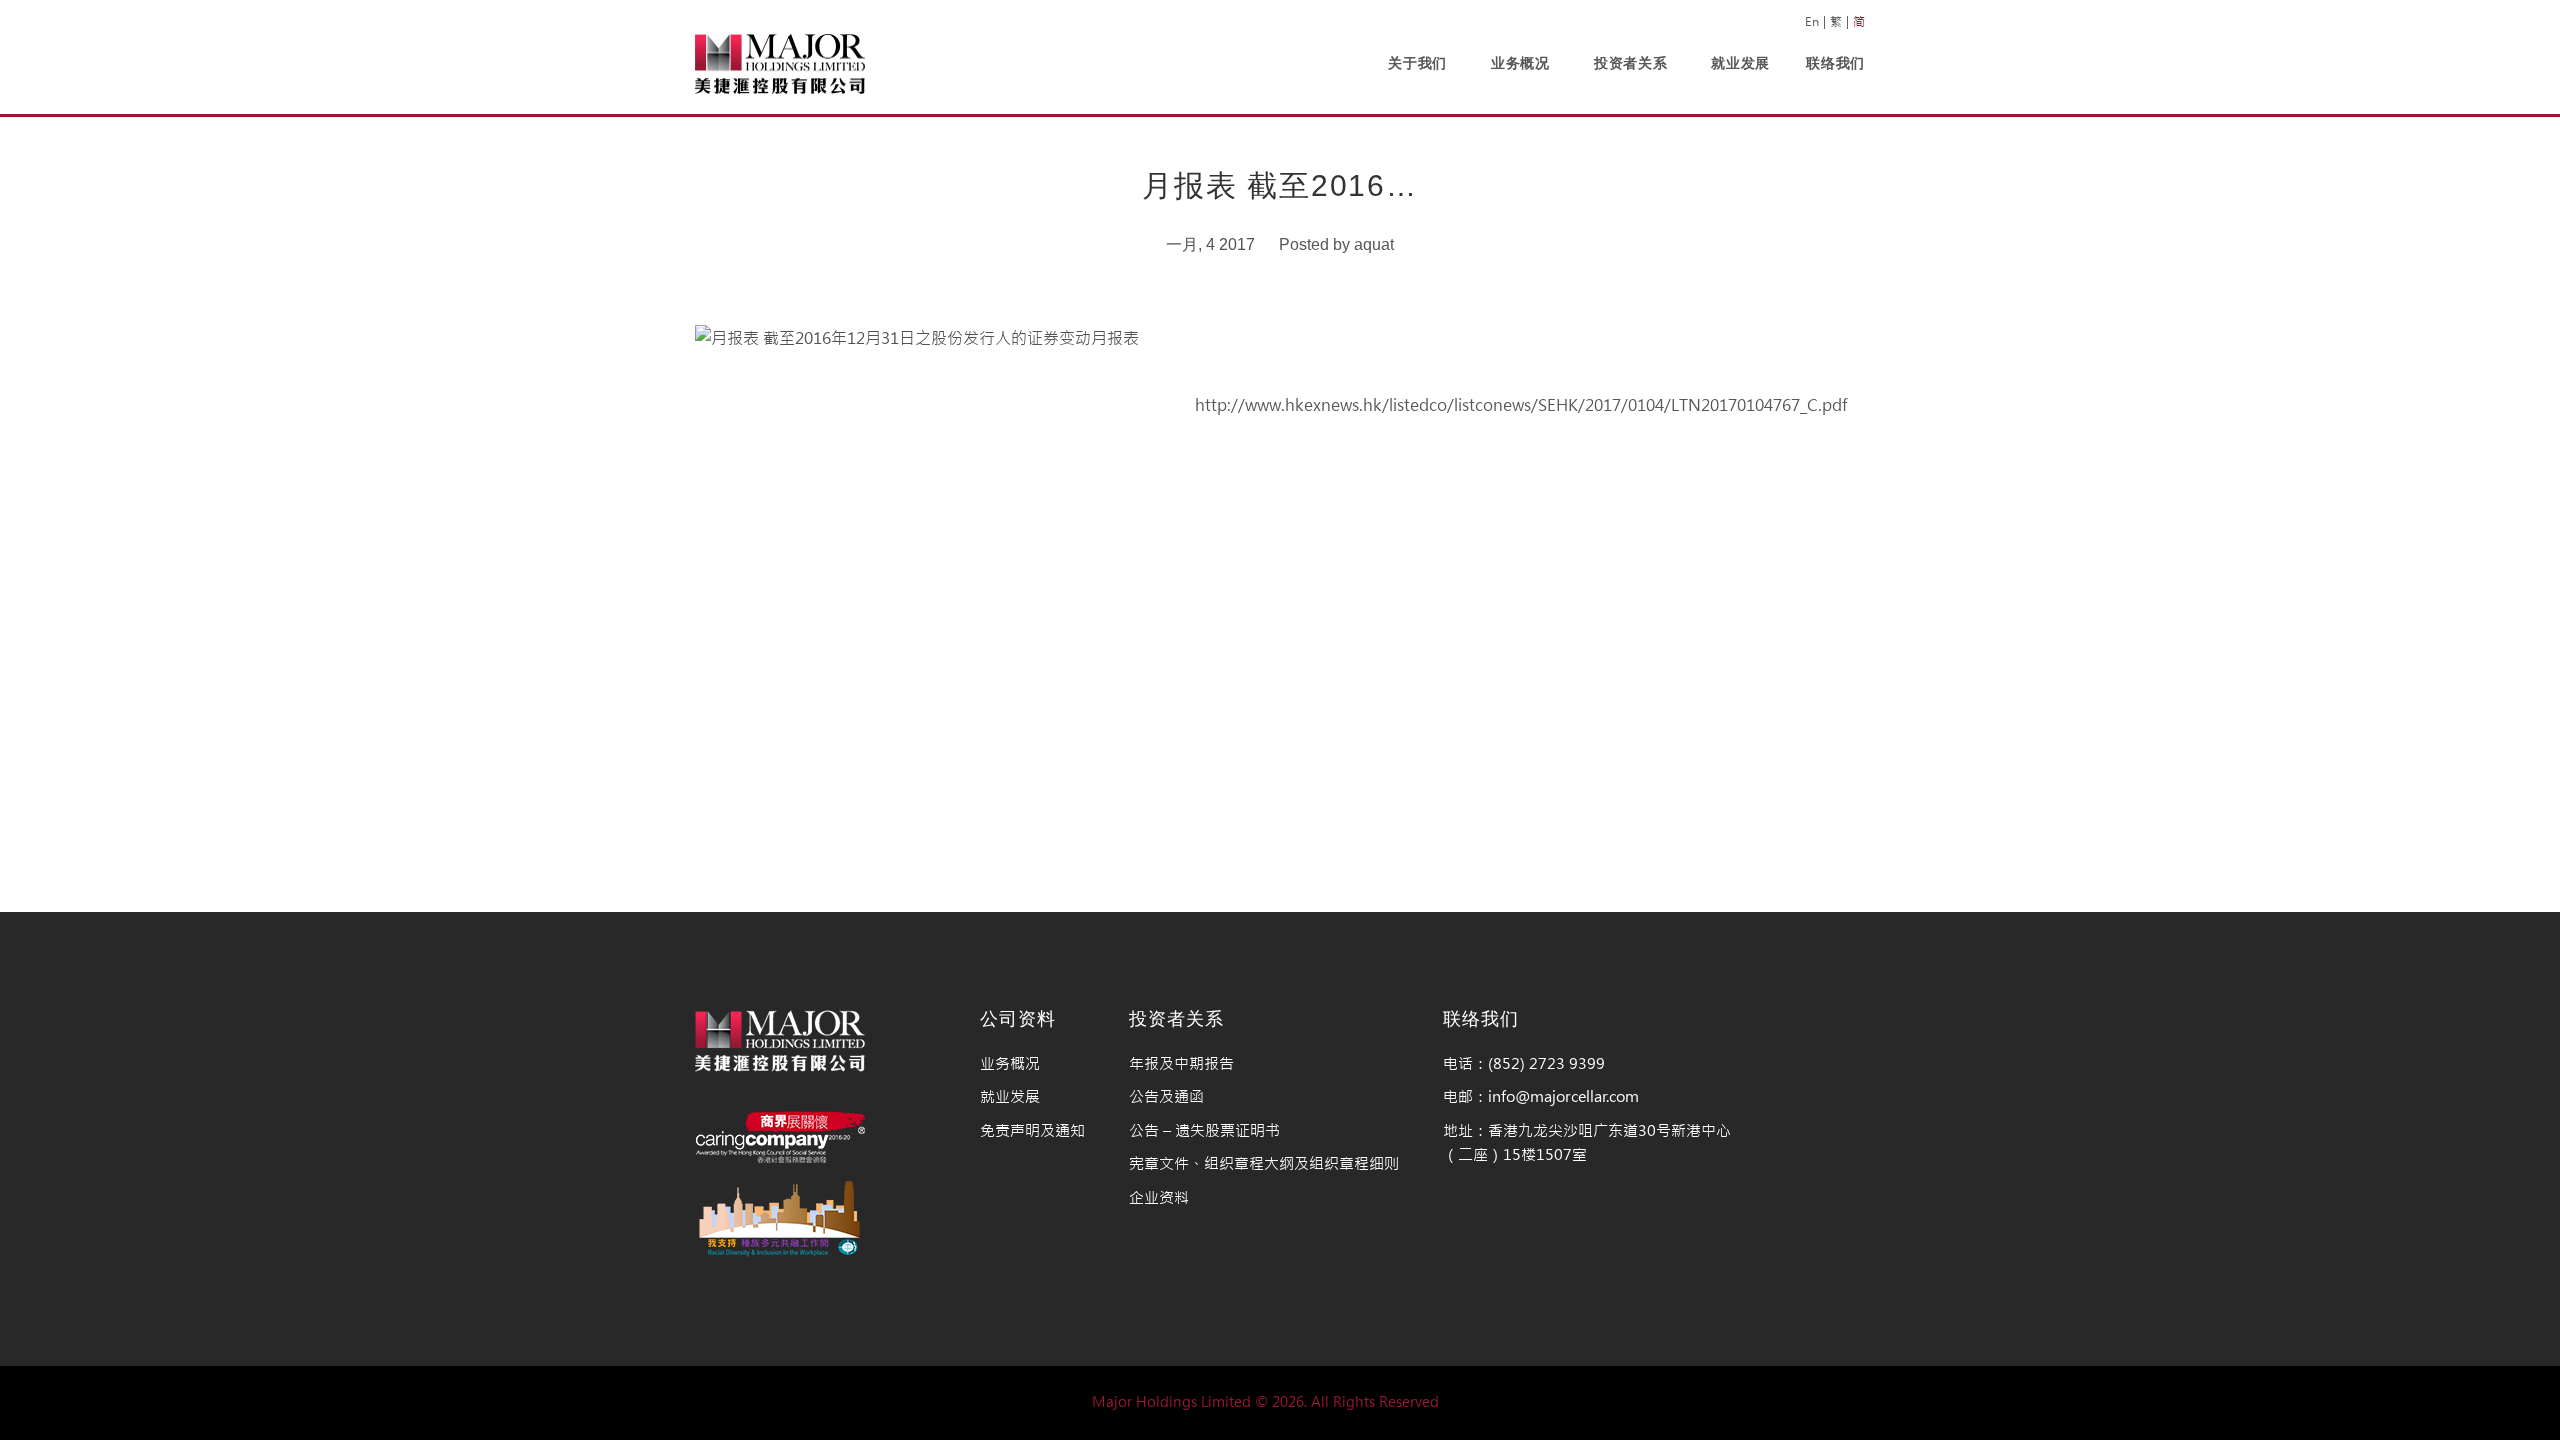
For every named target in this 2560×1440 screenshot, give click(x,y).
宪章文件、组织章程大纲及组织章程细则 (1264, 1163)
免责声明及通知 (1032, 1130)
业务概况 (1520, 63)
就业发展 (1740, 63)
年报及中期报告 (1181, 1063)
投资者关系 (1631, 63)
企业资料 (1159, 1197)
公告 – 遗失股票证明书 (1204, 1130)
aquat (1374, 244)
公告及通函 (1166, 1096)
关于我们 (1417, 63)
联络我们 (1835, 63)
